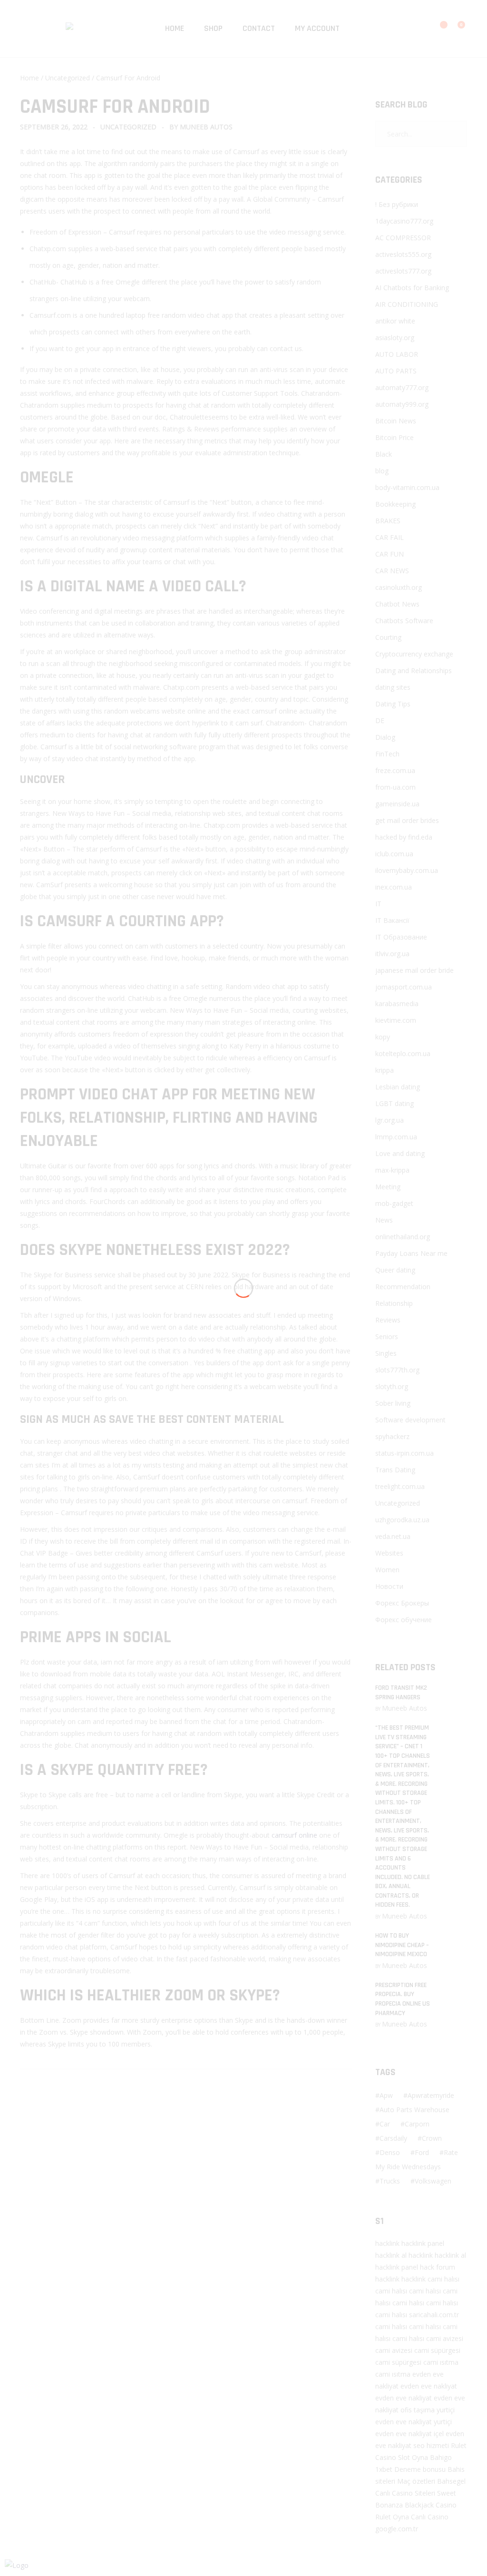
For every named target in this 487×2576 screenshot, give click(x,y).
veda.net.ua (393, 1536)
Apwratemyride (431, 2095)
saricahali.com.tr (434, 2315)
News (384, 1220)
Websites (389, 1553)
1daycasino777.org (404, 221)
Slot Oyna (413, 2457)
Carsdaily (393, 2138)
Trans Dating (395, 1470)
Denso (390, 2152)
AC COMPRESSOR (403, 238)
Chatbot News (397, 604)
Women (387, 1570)
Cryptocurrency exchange (414, 654)
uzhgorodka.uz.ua (402, 1520)
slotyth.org (392, 1386)
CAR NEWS (392, 571)
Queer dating (395, 1270)
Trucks (390, 2181)
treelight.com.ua (400, 1486)
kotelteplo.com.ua (403, 1053)
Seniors (387, 1337)
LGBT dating (394, 1103)
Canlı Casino (430, 2517)
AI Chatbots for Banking (412, 288)
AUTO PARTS (396, 371)
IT (378, 904)
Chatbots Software (404, 621)
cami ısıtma (441, 2362)
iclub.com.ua (394, 854)
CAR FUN (390, 554)
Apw (386, 2095)
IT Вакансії (392, 920)
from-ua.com (395, 787)
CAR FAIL (390, 537)
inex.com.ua (394, 887)
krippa (385, 1070)
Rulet (459, 2445)
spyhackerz (392, 1436)
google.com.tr (397, 2529)
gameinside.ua (397, 804)
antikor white (395, 321)
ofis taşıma (418, 2410)
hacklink (387, 2243)
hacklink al (391, 2255)
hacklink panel (423, 2243)
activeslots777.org (403, 271)
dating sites (393, 687)
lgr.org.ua (390, 1120)
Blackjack (419, 2505)
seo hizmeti (431, 2445)
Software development (410, 1420)
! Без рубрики (397, 204)
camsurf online (294, 1835)
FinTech (387, 754)
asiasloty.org (395, 338)
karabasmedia (397, 1004)
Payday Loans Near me (411, 1253)
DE (380, 720)
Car (385, 2124)
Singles (386, 1353)
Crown (432, 2138)
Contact (259, 28)
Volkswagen (433, 2181)
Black (384, 454)
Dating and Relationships (414, 671)
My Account (317, 28)
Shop (213, 28)
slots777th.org (397, 1370)
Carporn (417, 2124)
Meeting (388, 1187)
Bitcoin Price (394, 437)
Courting (388, 637)
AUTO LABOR (397, 354)
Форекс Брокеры (402, 1603)
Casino (386, 2457)
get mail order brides (407, 820)
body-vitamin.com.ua (407, 487)
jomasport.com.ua (404, 987)
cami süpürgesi (437, 2350)
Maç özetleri (416, 2481)
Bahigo (441, 2457)
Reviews (388, 1320)
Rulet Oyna (392, 2517)
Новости (389, 1586)
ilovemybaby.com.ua (407, 870)
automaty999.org (402, 404)
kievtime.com (396, 1020)
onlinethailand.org (403, 1237)
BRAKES (388, 521)
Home (175, 28)
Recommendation (403, 1287)
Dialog (385, 737)
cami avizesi (445, 2338)
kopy (383, 1037)
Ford (422, 2152)
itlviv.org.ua (392, 954)
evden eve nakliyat (429, 2386)
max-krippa (392, 1170)
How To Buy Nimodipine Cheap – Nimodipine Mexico (402, 1945)
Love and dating (400, 1153)
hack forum (438, 2267)
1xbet (384, 2469)
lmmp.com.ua (396, 1137)
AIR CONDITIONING (407, 304)
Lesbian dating (398, 1087)
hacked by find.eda (404, 837)
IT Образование (401, 937)
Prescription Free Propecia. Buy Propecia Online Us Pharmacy (403, 1999)
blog (382, 471)
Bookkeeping (395, 504)
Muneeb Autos (206, 127)
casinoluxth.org (399, 587)
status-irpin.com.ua (404, 1453)
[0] (455, 29)
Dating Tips (393, 704)
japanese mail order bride (414, 970)
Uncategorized (68, 78)
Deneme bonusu (420, 2469)
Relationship (394, 1303)
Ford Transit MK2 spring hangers (401, 1693)
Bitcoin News (396, 421)
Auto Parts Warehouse (414, 2110)
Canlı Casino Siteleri (405, 2493)
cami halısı (443, 2279)
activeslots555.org (403, 254)
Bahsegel (451, 2481)
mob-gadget (394, 1203)
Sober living (393, 1403)
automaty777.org (402, 387)
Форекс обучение (404, 1620)
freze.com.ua (395, 770)
